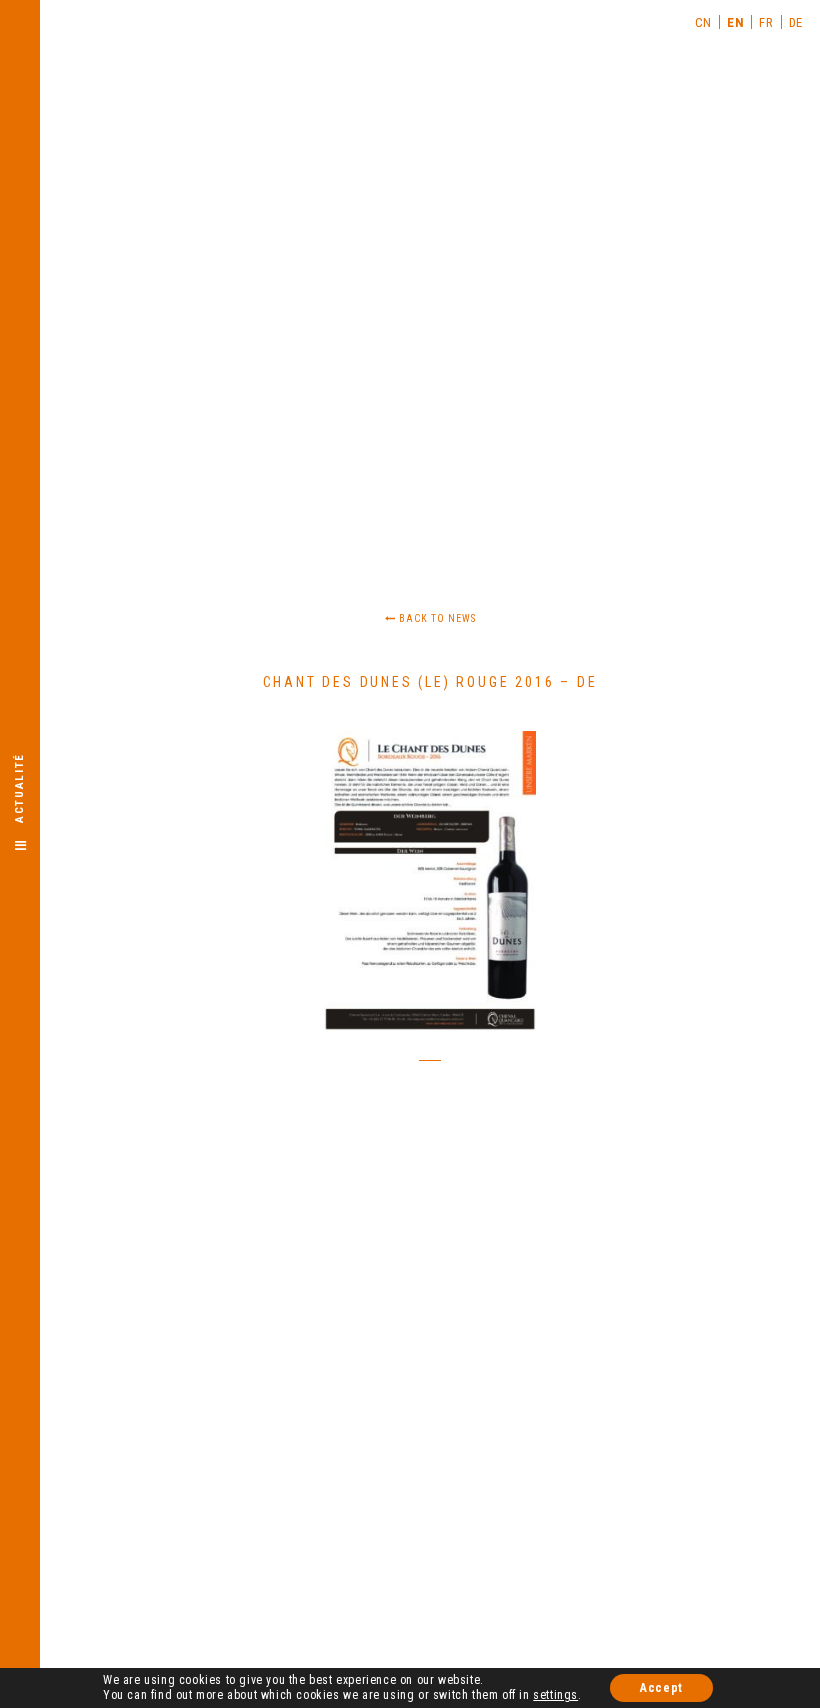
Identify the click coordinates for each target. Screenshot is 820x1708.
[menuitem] (704, 22)
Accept (661, 1688)
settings (555, 1695)
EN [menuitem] (735, 22)
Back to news (436, 618)
